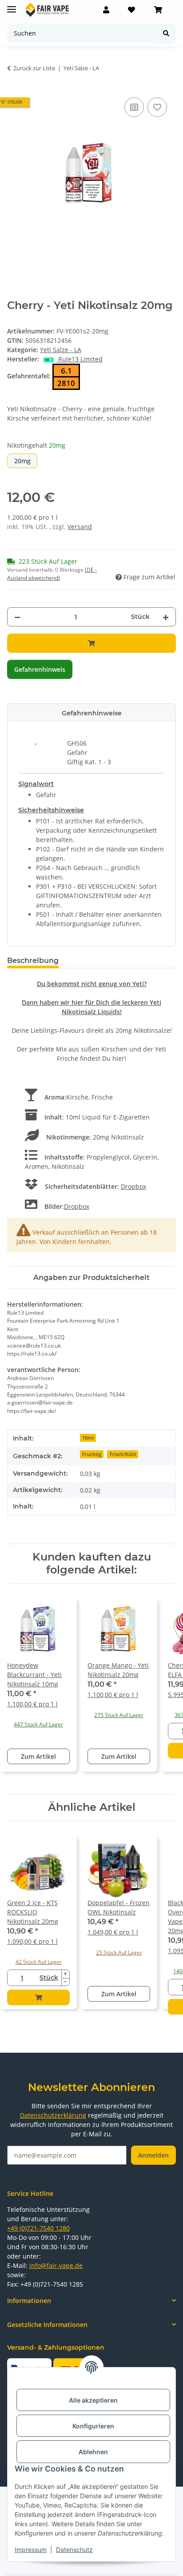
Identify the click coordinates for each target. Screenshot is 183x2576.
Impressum (31, 2550)
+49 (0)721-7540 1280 (38, 2228)
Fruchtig (92, 1454)
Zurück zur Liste (34, 68)
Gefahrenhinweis (40, 669)
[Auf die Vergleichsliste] (134, 107)
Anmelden (153, 2155)
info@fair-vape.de (56, 2265)
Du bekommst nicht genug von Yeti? (92, 984)
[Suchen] (166, 33)
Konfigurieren (93, 2426)
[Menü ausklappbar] (12, 6)
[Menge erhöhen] (166, 617)
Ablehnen (93, 2452)
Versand (80, 527)
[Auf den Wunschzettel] (157, 107)
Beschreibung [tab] (33, 961)
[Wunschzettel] (131, 10)
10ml (88, 1438)
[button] (106, 10)
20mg (26, 461)
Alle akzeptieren (93, 2400)
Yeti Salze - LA (61, 350)
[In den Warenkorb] (91, 643)
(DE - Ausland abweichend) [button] (52, 574)
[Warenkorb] (158, 10)
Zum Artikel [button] (38, 1756)
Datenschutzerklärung (53, 2115)
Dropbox (133, 1186)
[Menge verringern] (17, 617)
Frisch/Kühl (123, 1454)
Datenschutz (74, 2550)
